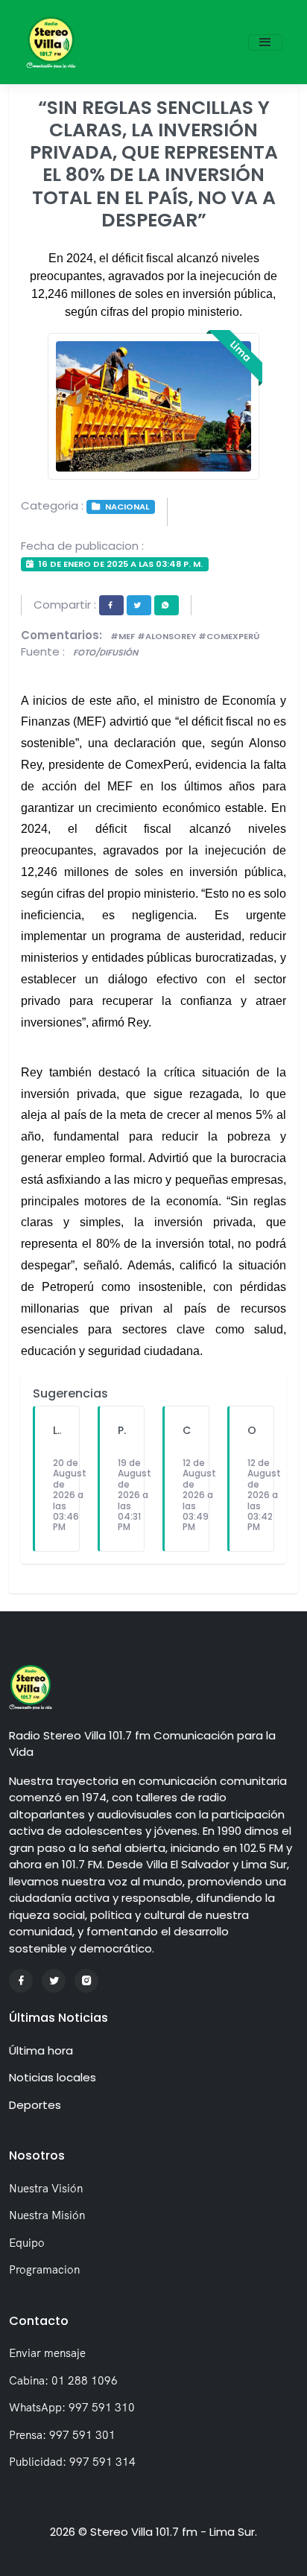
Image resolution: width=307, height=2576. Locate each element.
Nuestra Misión (47, 2215)
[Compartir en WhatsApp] (167, 605)
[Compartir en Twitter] (139, 605)
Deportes (35, 2105)
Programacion (44, 2269)
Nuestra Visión (46, 2188)
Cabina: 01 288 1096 (63, 2380)
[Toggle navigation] (265, 42)
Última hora (41, 2050)
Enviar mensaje (47, 2353)
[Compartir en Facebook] (111, 605)
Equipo (27, 2243)
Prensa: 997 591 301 (62, 2435)
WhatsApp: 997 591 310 (72, 2407)
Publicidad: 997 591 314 (72, 2462)
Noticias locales (53, 2077)
